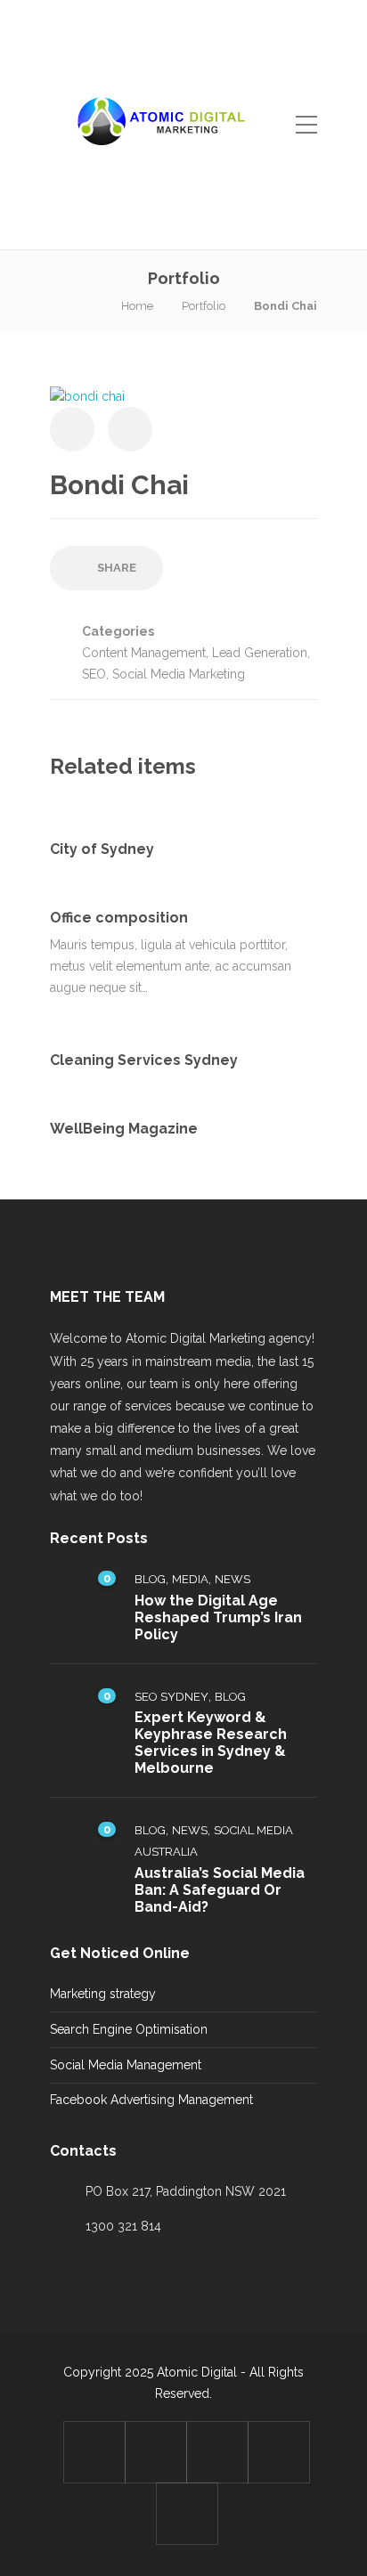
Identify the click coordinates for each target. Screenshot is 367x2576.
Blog (150, 1579)
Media (190, 1579)
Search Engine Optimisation (129, 2029)
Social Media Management (126, 2065)
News (232, 1579)
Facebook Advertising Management (151, 2100)
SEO (94, 674)
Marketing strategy (103, 1994)
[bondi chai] (87, 395)
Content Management (144, 653)
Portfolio (204, 306)
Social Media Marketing (179, 674)
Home (137, 306)
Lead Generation (260, 653)
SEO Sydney (171, 1697)
